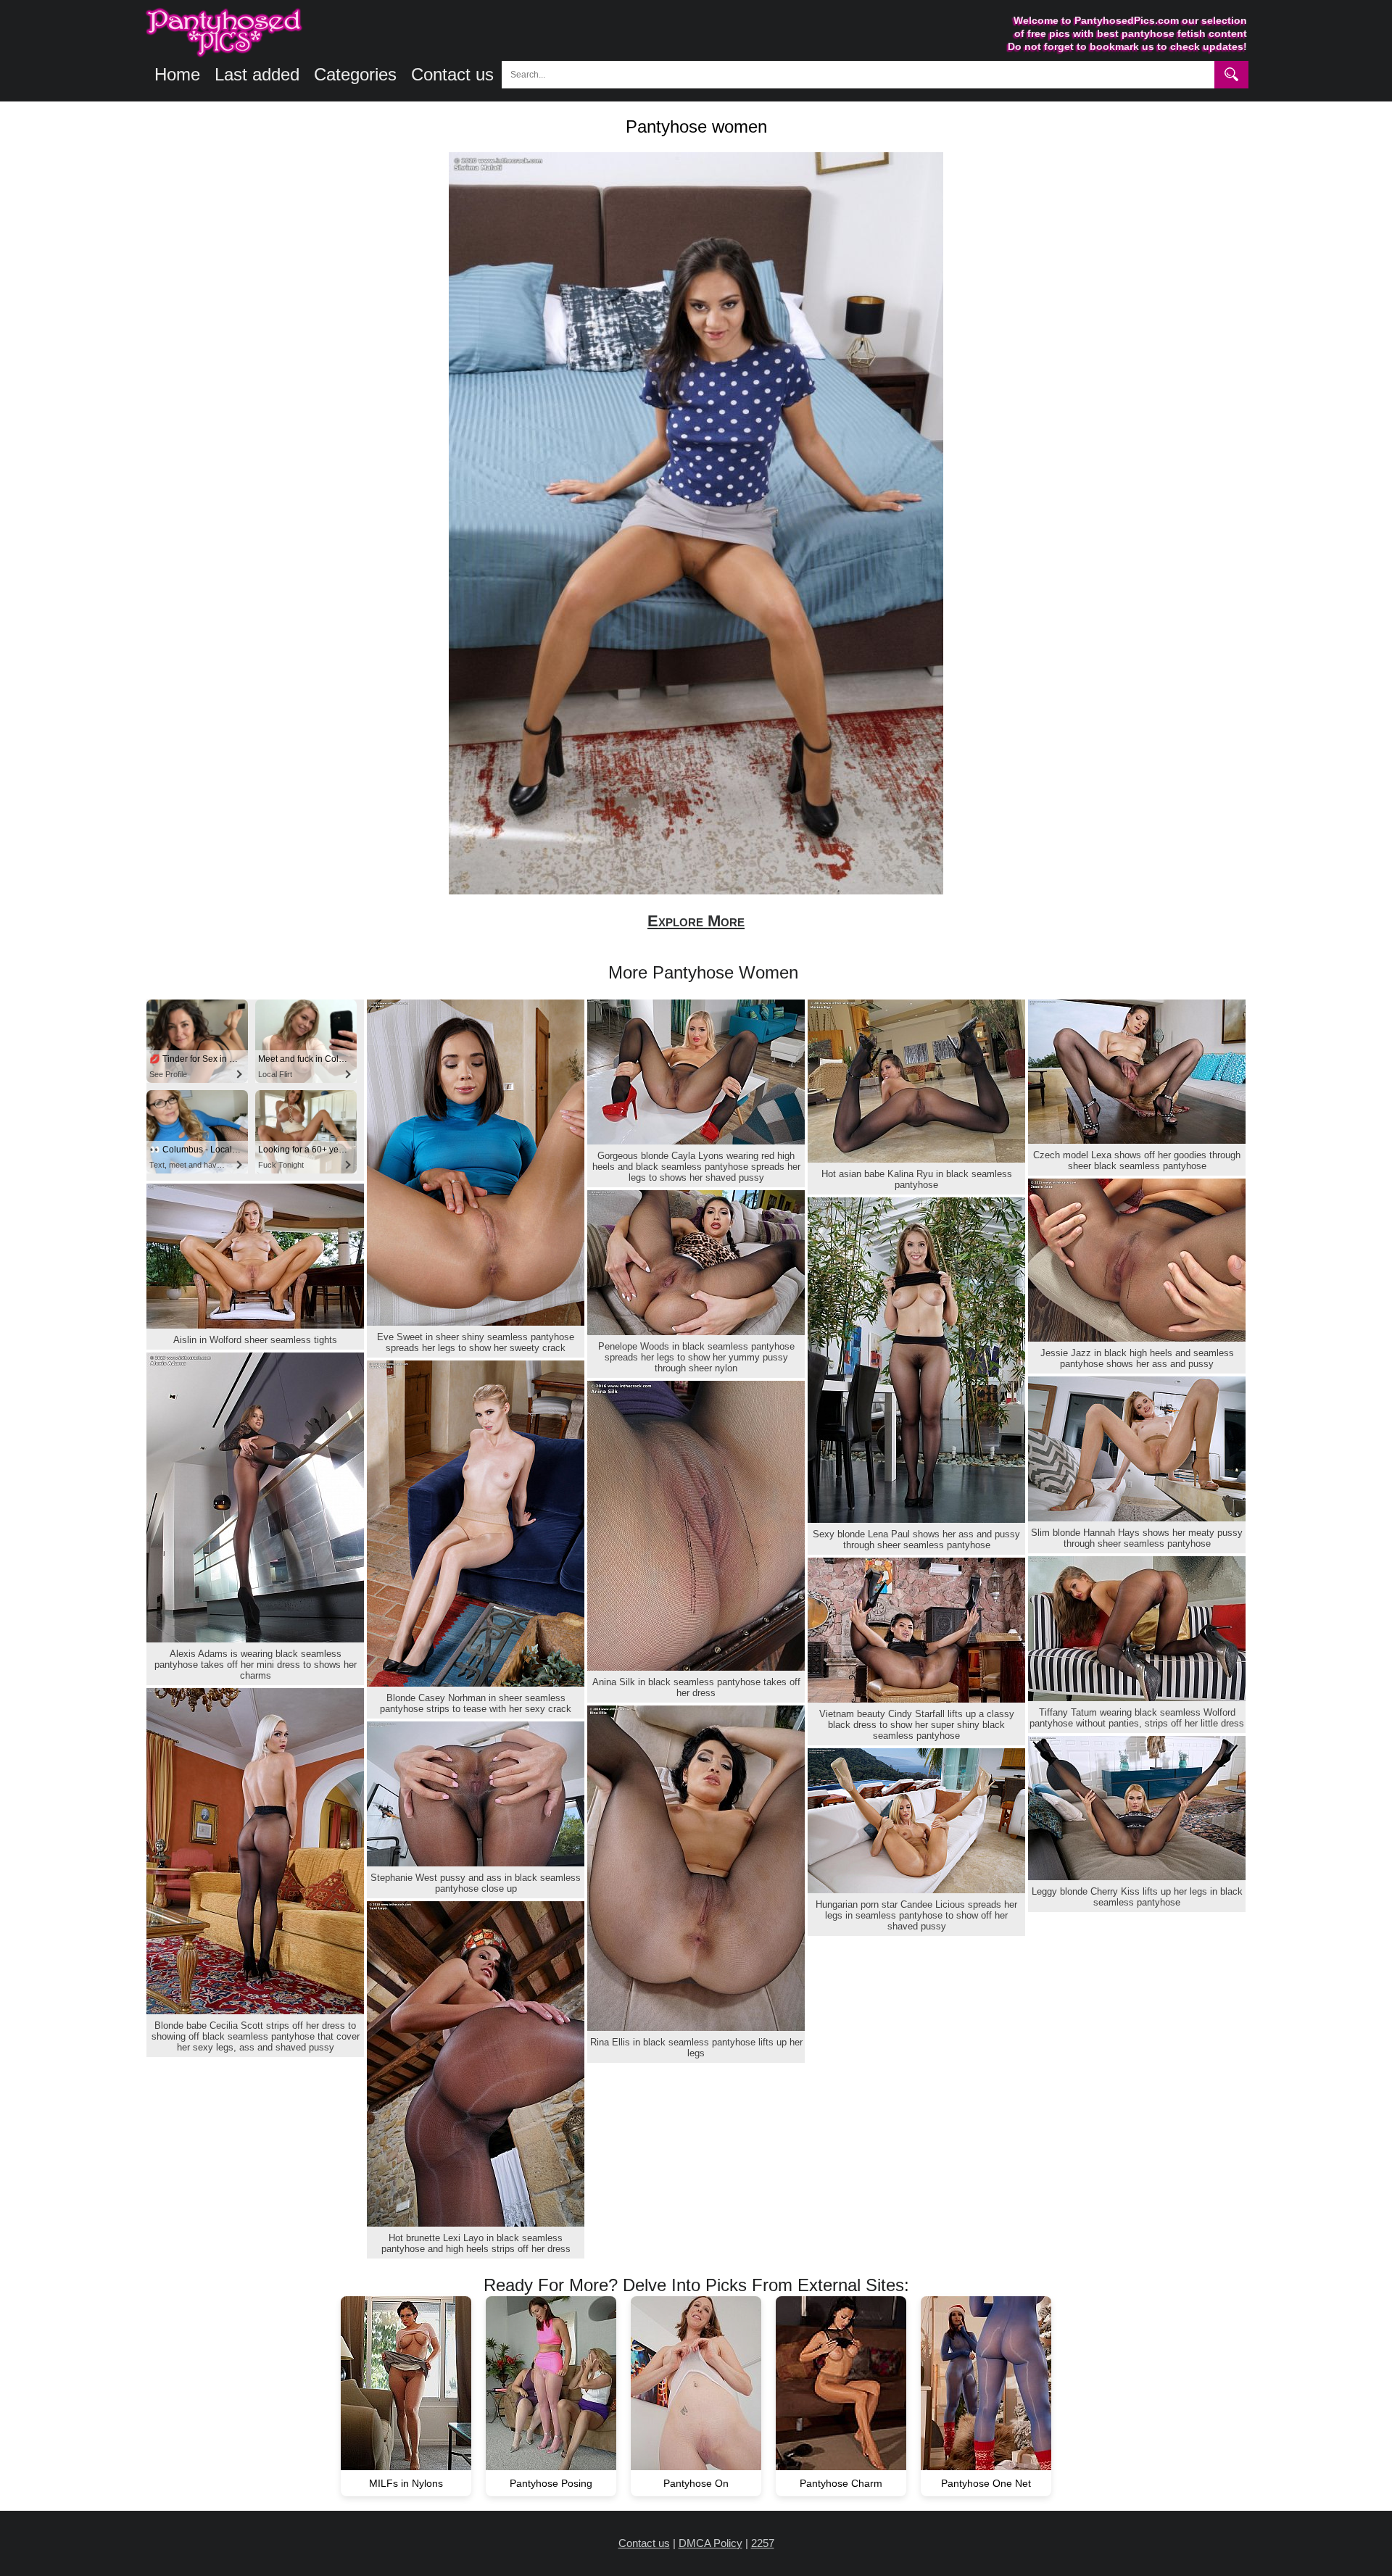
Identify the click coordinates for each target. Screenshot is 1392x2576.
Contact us (452, 74)
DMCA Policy (710, 2543)
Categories (355, 74)
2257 (763, 2543)
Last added (257, 74)
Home (177, 74)
